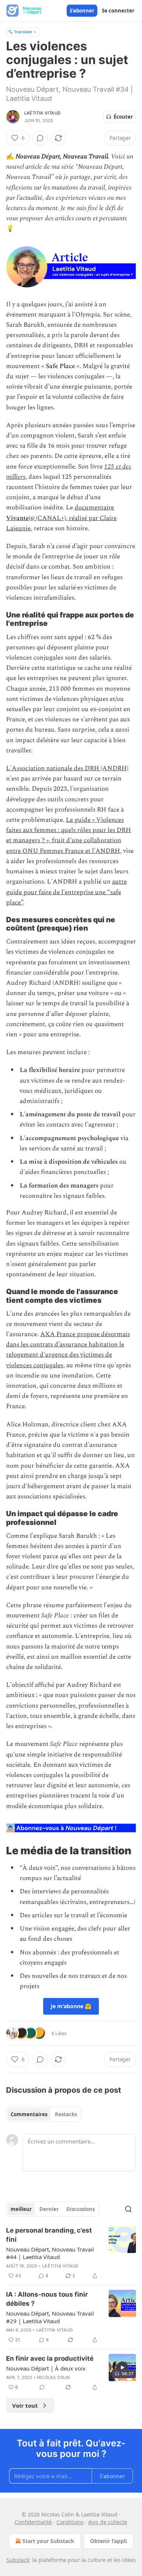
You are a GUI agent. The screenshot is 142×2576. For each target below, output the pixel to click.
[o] (122, 2368)
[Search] (128, 2209)
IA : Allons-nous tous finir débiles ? (47, 2299)
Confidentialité (33, 2522)
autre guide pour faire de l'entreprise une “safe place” (66, 892)
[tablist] (44, 2114)
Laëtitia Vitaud (42, 113)
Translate (23, 32)
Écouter (123, 117)
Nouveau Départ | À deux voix (46, 2368)
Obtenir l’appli (108, 2541)
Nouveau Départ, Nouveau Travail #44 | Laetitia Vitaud (50, 2253)
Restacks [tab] (66, 2114)
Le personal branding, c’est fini (49, 2235)
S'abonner (82, 11)
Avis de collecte (108, 2522)
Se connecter (118, 11)
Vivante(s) (20, 518)
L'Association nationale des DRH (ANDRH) (67, 768)
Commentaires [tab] (29, 2114)
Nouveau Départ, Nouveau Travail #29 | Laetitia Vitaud (50, 2317)
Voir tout (25, 2405)
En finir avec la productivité (50, 2358)
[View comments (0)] (40, 138)
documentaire (94, 508)
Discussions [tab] (80, 2209)
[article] (71, 2253)
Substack (18, 2560)
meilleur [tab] (21, 2209)
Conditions (70, 2522)
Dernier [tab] (49, 2209)
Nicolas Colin (54, 2377)
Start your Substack (48, 2541)
